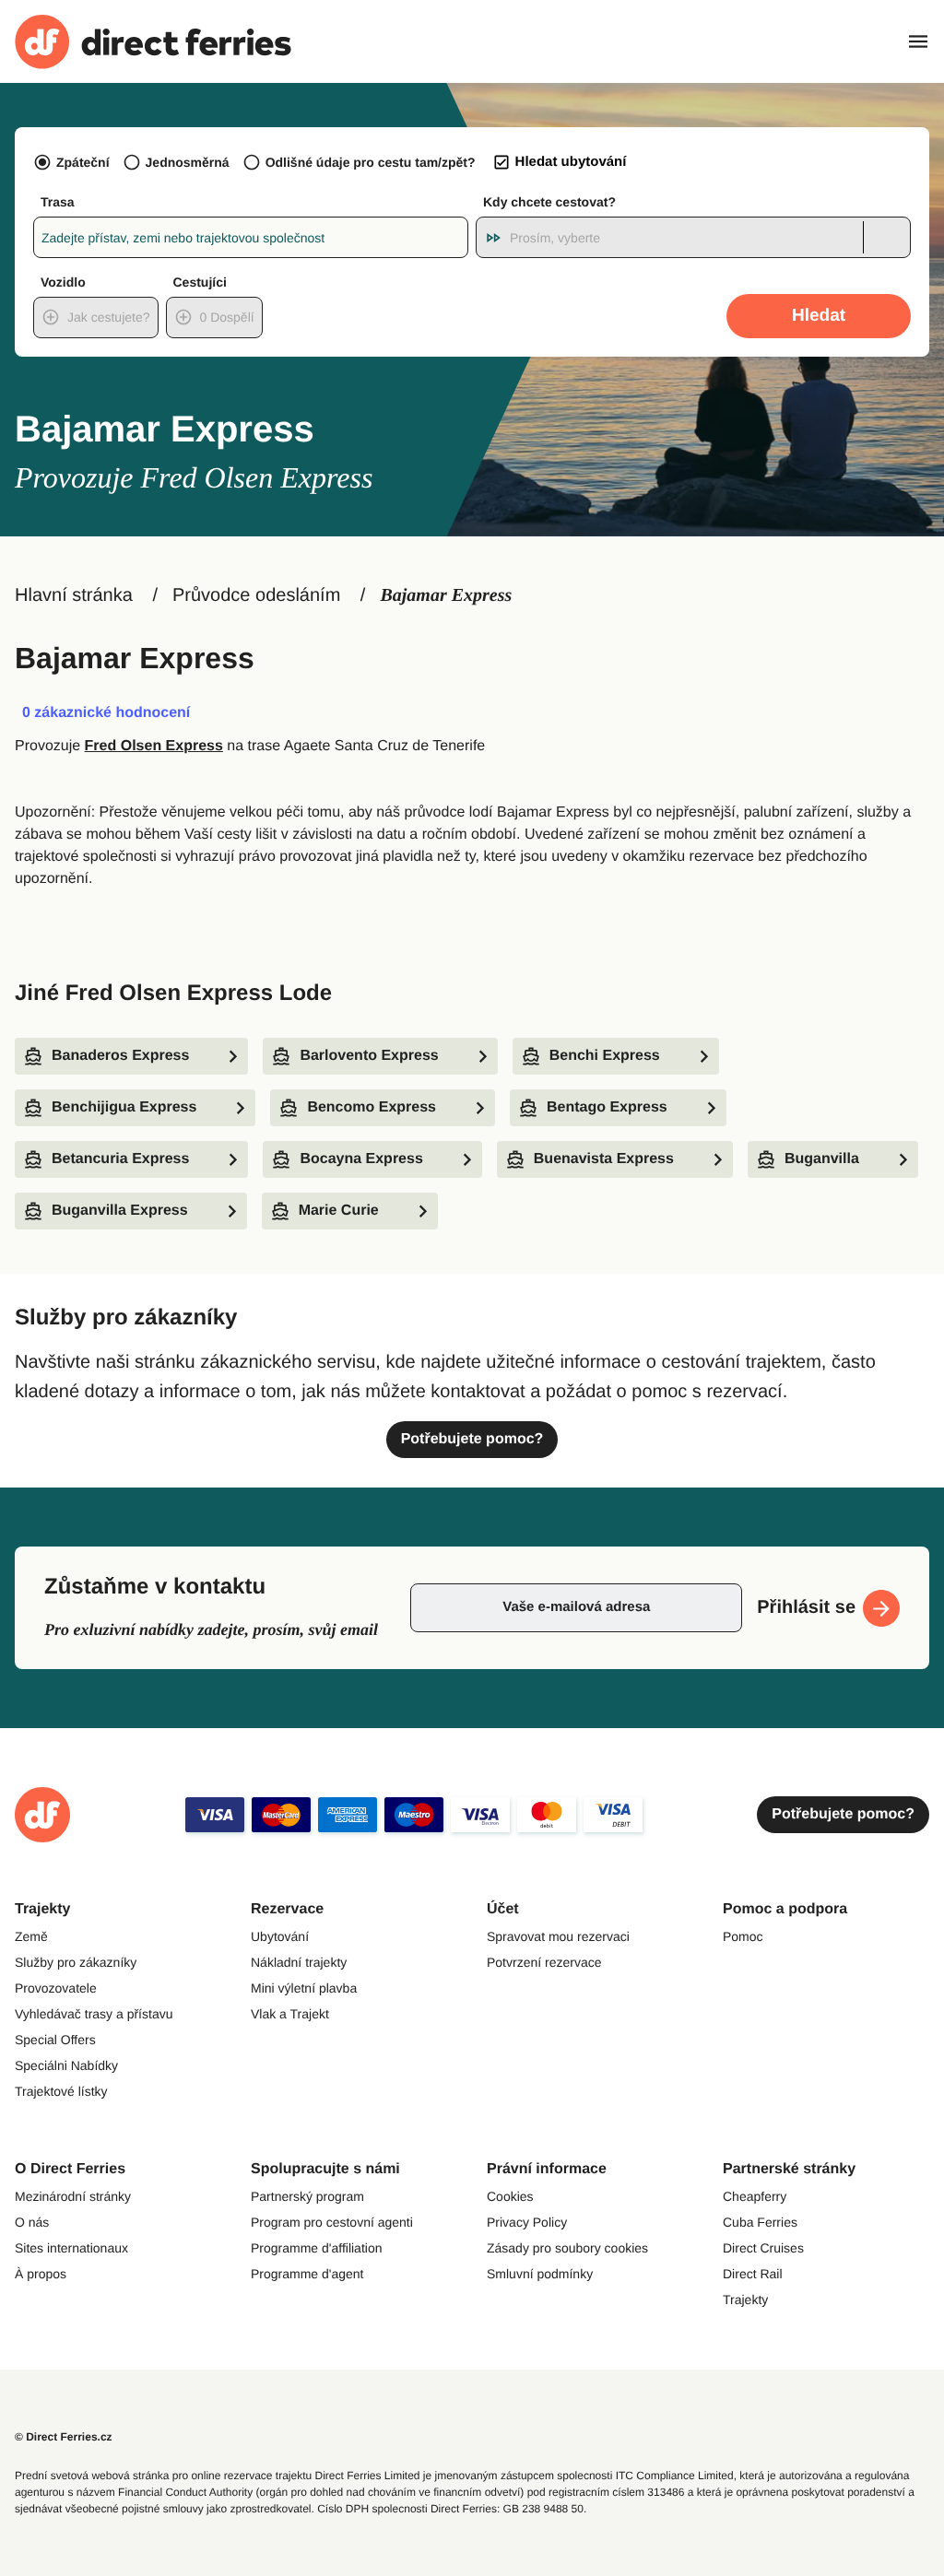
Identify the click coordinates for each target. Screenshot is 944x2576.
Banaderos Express (120, 1056)
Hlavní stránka (74, 595)
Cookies (510, 2196)
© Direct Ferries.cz (64, 2437)
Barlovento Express (369, 1056)
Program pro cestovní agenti (332, 2222)
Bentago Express (607, 1107)
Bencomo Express (372, 1107)
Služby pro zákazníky (76, 1962)
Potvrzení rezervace (544, 1962)
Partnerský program (307, 2196)
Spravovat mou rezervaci (558, 1936)
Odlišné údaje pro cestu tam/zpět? (371, 162)
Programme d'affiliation (316, 2248)
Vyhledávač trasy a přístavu (94, 2014)
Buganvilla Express (120, 1211)
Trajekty (745, 2300)
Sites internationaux (71, 2248)
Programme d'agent (307, 2274)
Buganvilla (822, 1159)
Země (31, 1936)
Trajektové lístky (61, 2091)
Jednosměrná (188, 162)
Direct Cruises (763, 2248)
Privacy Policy (527, 2222)
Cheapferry (755, 2196)
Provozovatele (56, 1988)
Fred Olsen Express (154, 746)
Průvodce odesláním (256, 595)
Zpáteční (83, 162)
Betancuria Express (120, 1159)
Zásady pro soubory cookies (567, 2248)
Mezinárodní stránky (73, 2196)
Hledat (819, 316)
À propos (41, 2274)
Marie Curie (339, 1211)
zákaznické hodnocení (106, 713)
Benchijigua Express (124, 1107)
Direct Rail (753, 2274)
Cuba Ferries (760, 2222)
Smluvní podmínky (540, 2274)
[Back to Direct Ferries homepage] (153, 42)
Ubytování (280, 1936)
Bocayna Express (361, 1159)
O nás (32, 2222)
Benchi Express (605, 1056)
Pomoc (743, 1936)
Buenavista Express (604, 1159)
